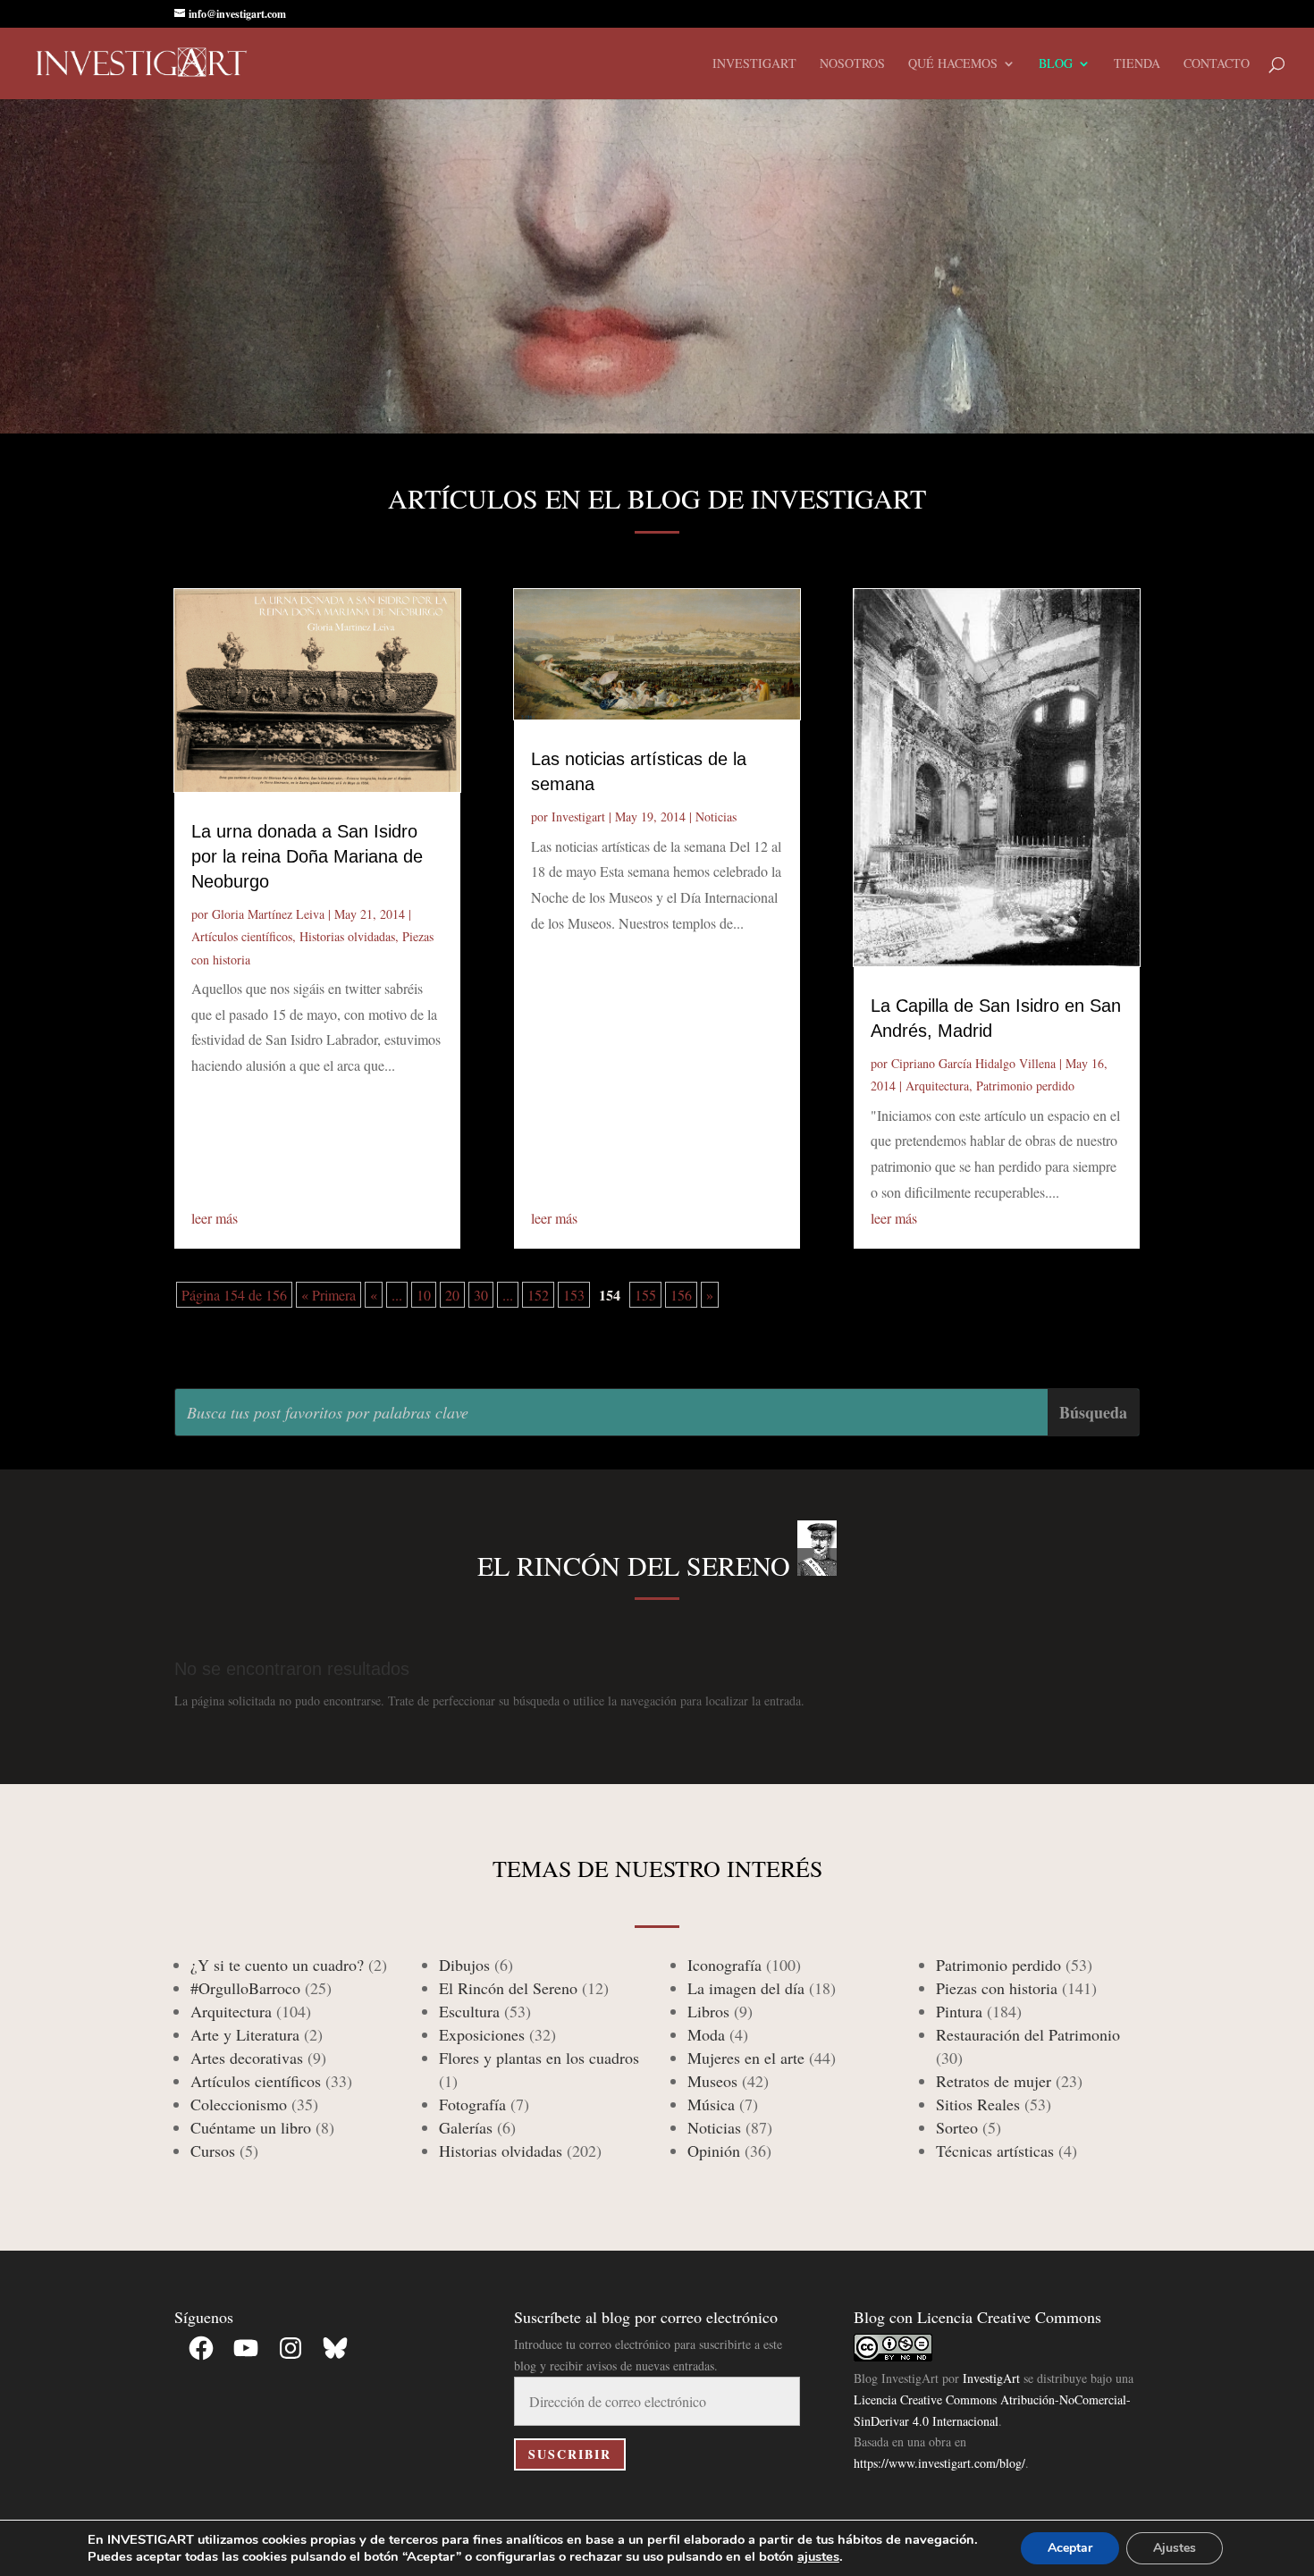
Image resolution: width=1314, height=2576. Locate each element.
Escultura (469, 2011)
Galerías (466, 2127)
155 (645, 1295)
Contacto (1217, 64)
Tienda (1137, 64)
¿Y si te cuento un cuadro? (277, 1965)
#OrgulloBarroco (245, 1988)
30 (481, 1295)
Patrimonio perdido (1025, 1086)
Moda (706, 2034)
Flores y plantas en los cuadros (539, 2058)
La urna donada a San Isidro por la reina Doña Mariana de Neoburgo (307, 856)
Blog (1056, 64)
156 (681, 1295)
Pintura (959, 2011)
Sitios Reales (978, 2104)
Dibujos (464, 1965)
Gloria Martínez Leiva (268, 914)
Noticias (716, 817)
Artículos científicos (242, 936)
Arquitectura (937, 1086)
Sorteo (957, 2127)
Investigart (754, 64)
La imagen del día (746, 1988)
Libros (708, 2011)
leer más (215, 1218)
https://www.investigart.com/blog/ (939, 2463)
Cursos (213, 2151)
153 (574, 1295)
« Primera (328, 1295)
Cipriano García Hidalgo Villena (973, 1063)
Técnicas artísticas (995, 2151)
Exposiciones (482, 2034)
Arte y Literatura (245, 2034)
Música (711, 2104)
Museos (712, 2081)
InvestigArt (991, 2378)
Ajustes (1175, 2548)
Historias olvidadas (347, 936)
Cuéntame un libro (251, 2127)
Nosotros (852, 64)
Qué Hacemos (953, 64)
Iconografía (724, 1965)
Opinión (714, 2151)
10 (424, 1295)
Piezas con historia (997, 1988)
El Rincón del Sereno (508, 1988)
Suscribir (570, 2454)
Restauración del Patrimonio (1028, 2034)
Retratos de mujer (994, 2081)
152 (538, 1295)
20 (452, 1295)
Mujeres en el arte (746, 2058)
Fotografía (472, 2104)
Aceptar (1070, 2548)
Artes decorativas (247, 2058)
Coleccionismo (239, 2104)
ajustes (818, 2556)
